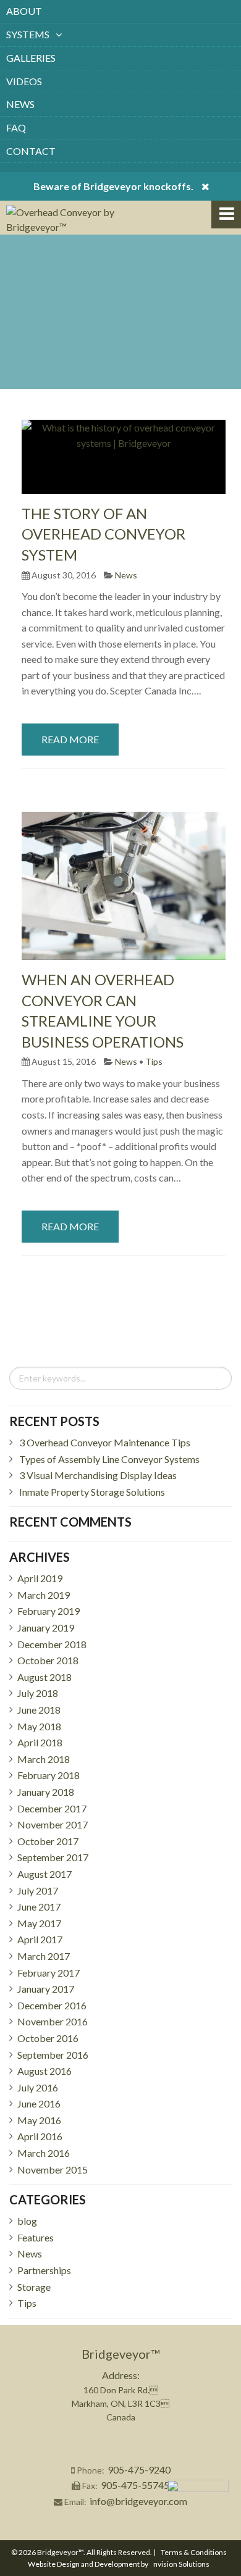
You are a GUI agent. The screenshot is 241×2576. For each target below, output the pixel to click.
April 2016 (40, 2136)
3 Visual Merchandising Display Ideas (98, 1475)
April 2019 (40, 1578)
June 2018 (39, 1710)
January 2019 (46, 1628)
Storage (34, 2287)
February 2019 (49, 1611)
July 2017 (38, 1890)
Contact (31, 151)
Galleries (31, 58)
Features (36, 2237)
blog (27, 2221)
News (20, 104)
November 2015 (53, 2170)
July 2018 (38, 1693)
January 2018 (46, 1792)
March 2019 (44, 1595)
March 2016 (44, 2153)
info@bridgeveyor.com (138, 2501)
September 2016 (53, 2055)
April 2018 (40, 1742)
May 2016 (39, 2120)
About (24, 11)
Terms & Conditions (194, 2552)
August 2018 (44, 1677)
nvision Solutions (181, 2564)
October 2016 (48, 2038)
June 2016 (39, 2103)
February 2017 (49, 1973)
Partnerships (44, 2270)
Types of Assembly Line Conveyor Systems (109, 1459)
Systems (28, 34)
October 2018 (48, 1660)
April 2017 (40, 1939)
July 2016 (38, 2087)
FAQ (16, 127)
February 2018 (49, 1775)
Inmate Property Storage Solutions (92, 1492)
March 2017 (44, 1956)
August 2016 (44, 2071)
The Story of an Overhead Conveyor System (104, 534)
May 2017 (39, 1923)
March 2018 (44, 1759)
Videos (24, 81)
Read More (70, 739)
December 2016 (52, 2005)
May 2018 (39, 1726)
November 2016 (53, 2021)
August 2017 (44, 1874)
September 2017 (53, 1857)
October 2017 (48, 1841)
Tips (154, 1061)
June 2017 (39, 1907)
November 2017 (53, 1824)
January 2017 (46, 1989)
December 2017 (52, 1808)
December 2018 (52, 1644)
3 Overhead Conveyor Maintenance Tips (105, 1442)
